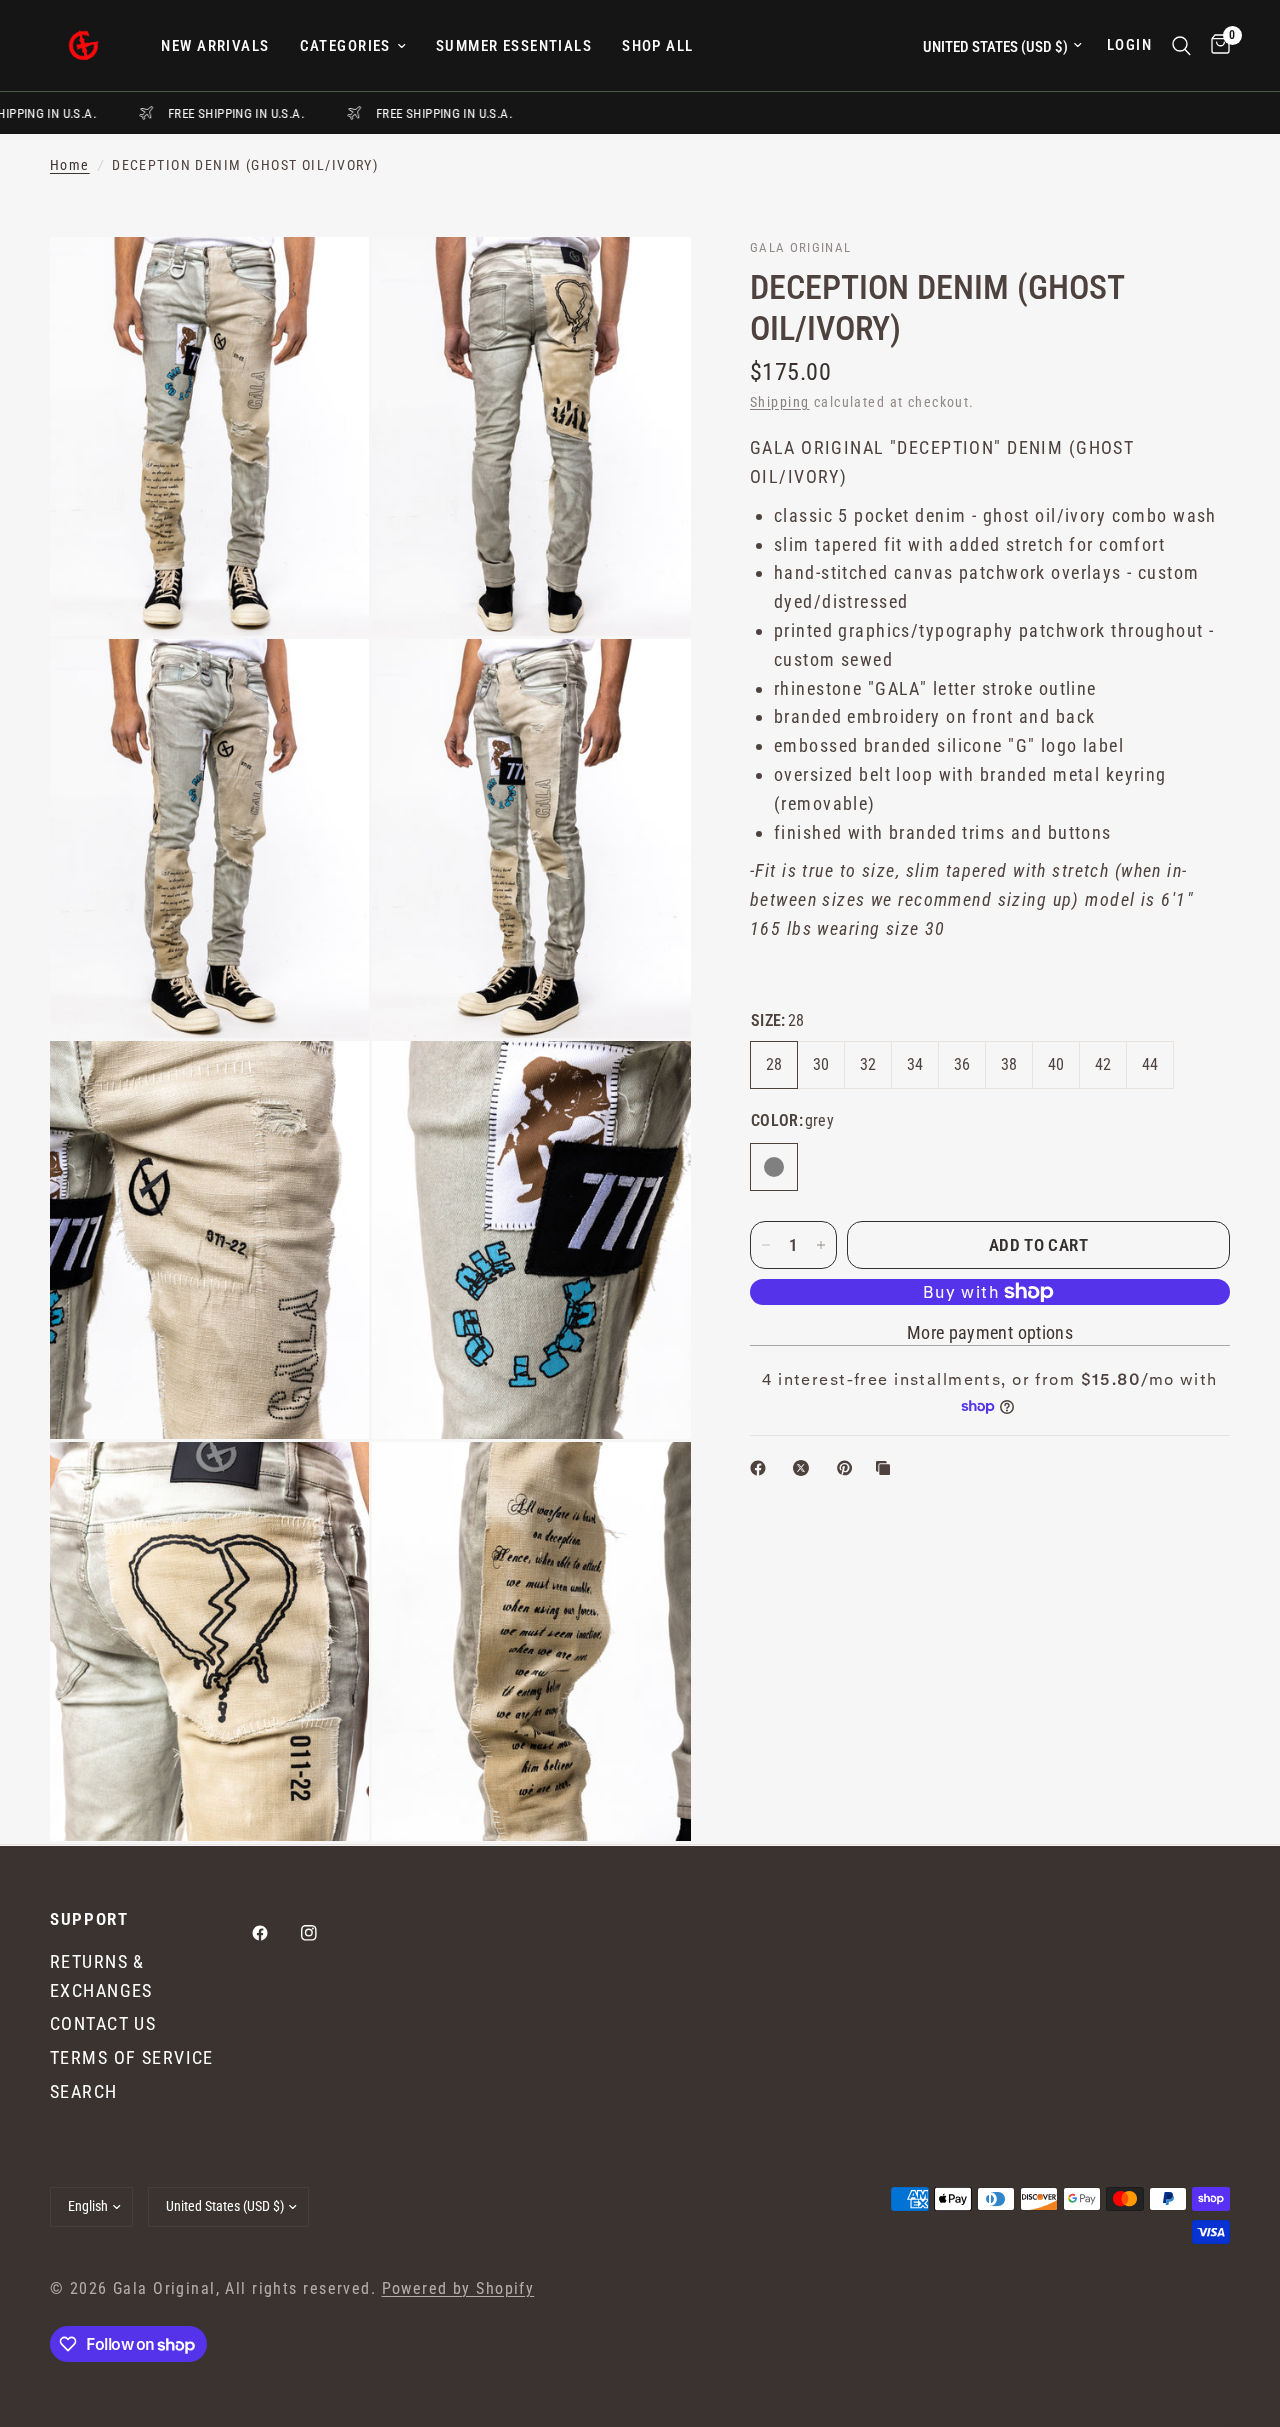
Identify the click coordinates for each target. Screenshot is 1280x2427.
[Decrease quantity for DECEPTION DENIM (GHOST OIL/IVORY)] (766, 1245)
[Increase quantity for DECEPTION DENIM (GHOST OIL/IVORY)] (821, 1245)
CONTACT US (103, 2023)
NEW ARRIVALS (215, 46)
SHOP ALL (657, 46)
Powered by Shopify (458, 2289)
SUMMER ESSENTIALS (514, 46)
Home (70, 165)
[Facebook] (274, 1933)
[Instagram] (323, 1933)
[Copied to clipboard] (887, 1468)
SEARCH (84, 2091)
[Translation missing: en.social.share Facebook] (762, 1468)
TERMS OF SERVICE (132, 2057)
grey (774, 1167)
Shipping (779, 402)
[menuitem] (215, 46)
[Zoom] (327, 279)
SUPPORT (89, 1919)
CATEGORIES (345, 46)
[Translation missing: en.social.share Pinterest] (849, 1468)
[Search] (1181, 45)
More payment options (990, 1333)
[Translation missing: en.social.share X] (805, 1468)
